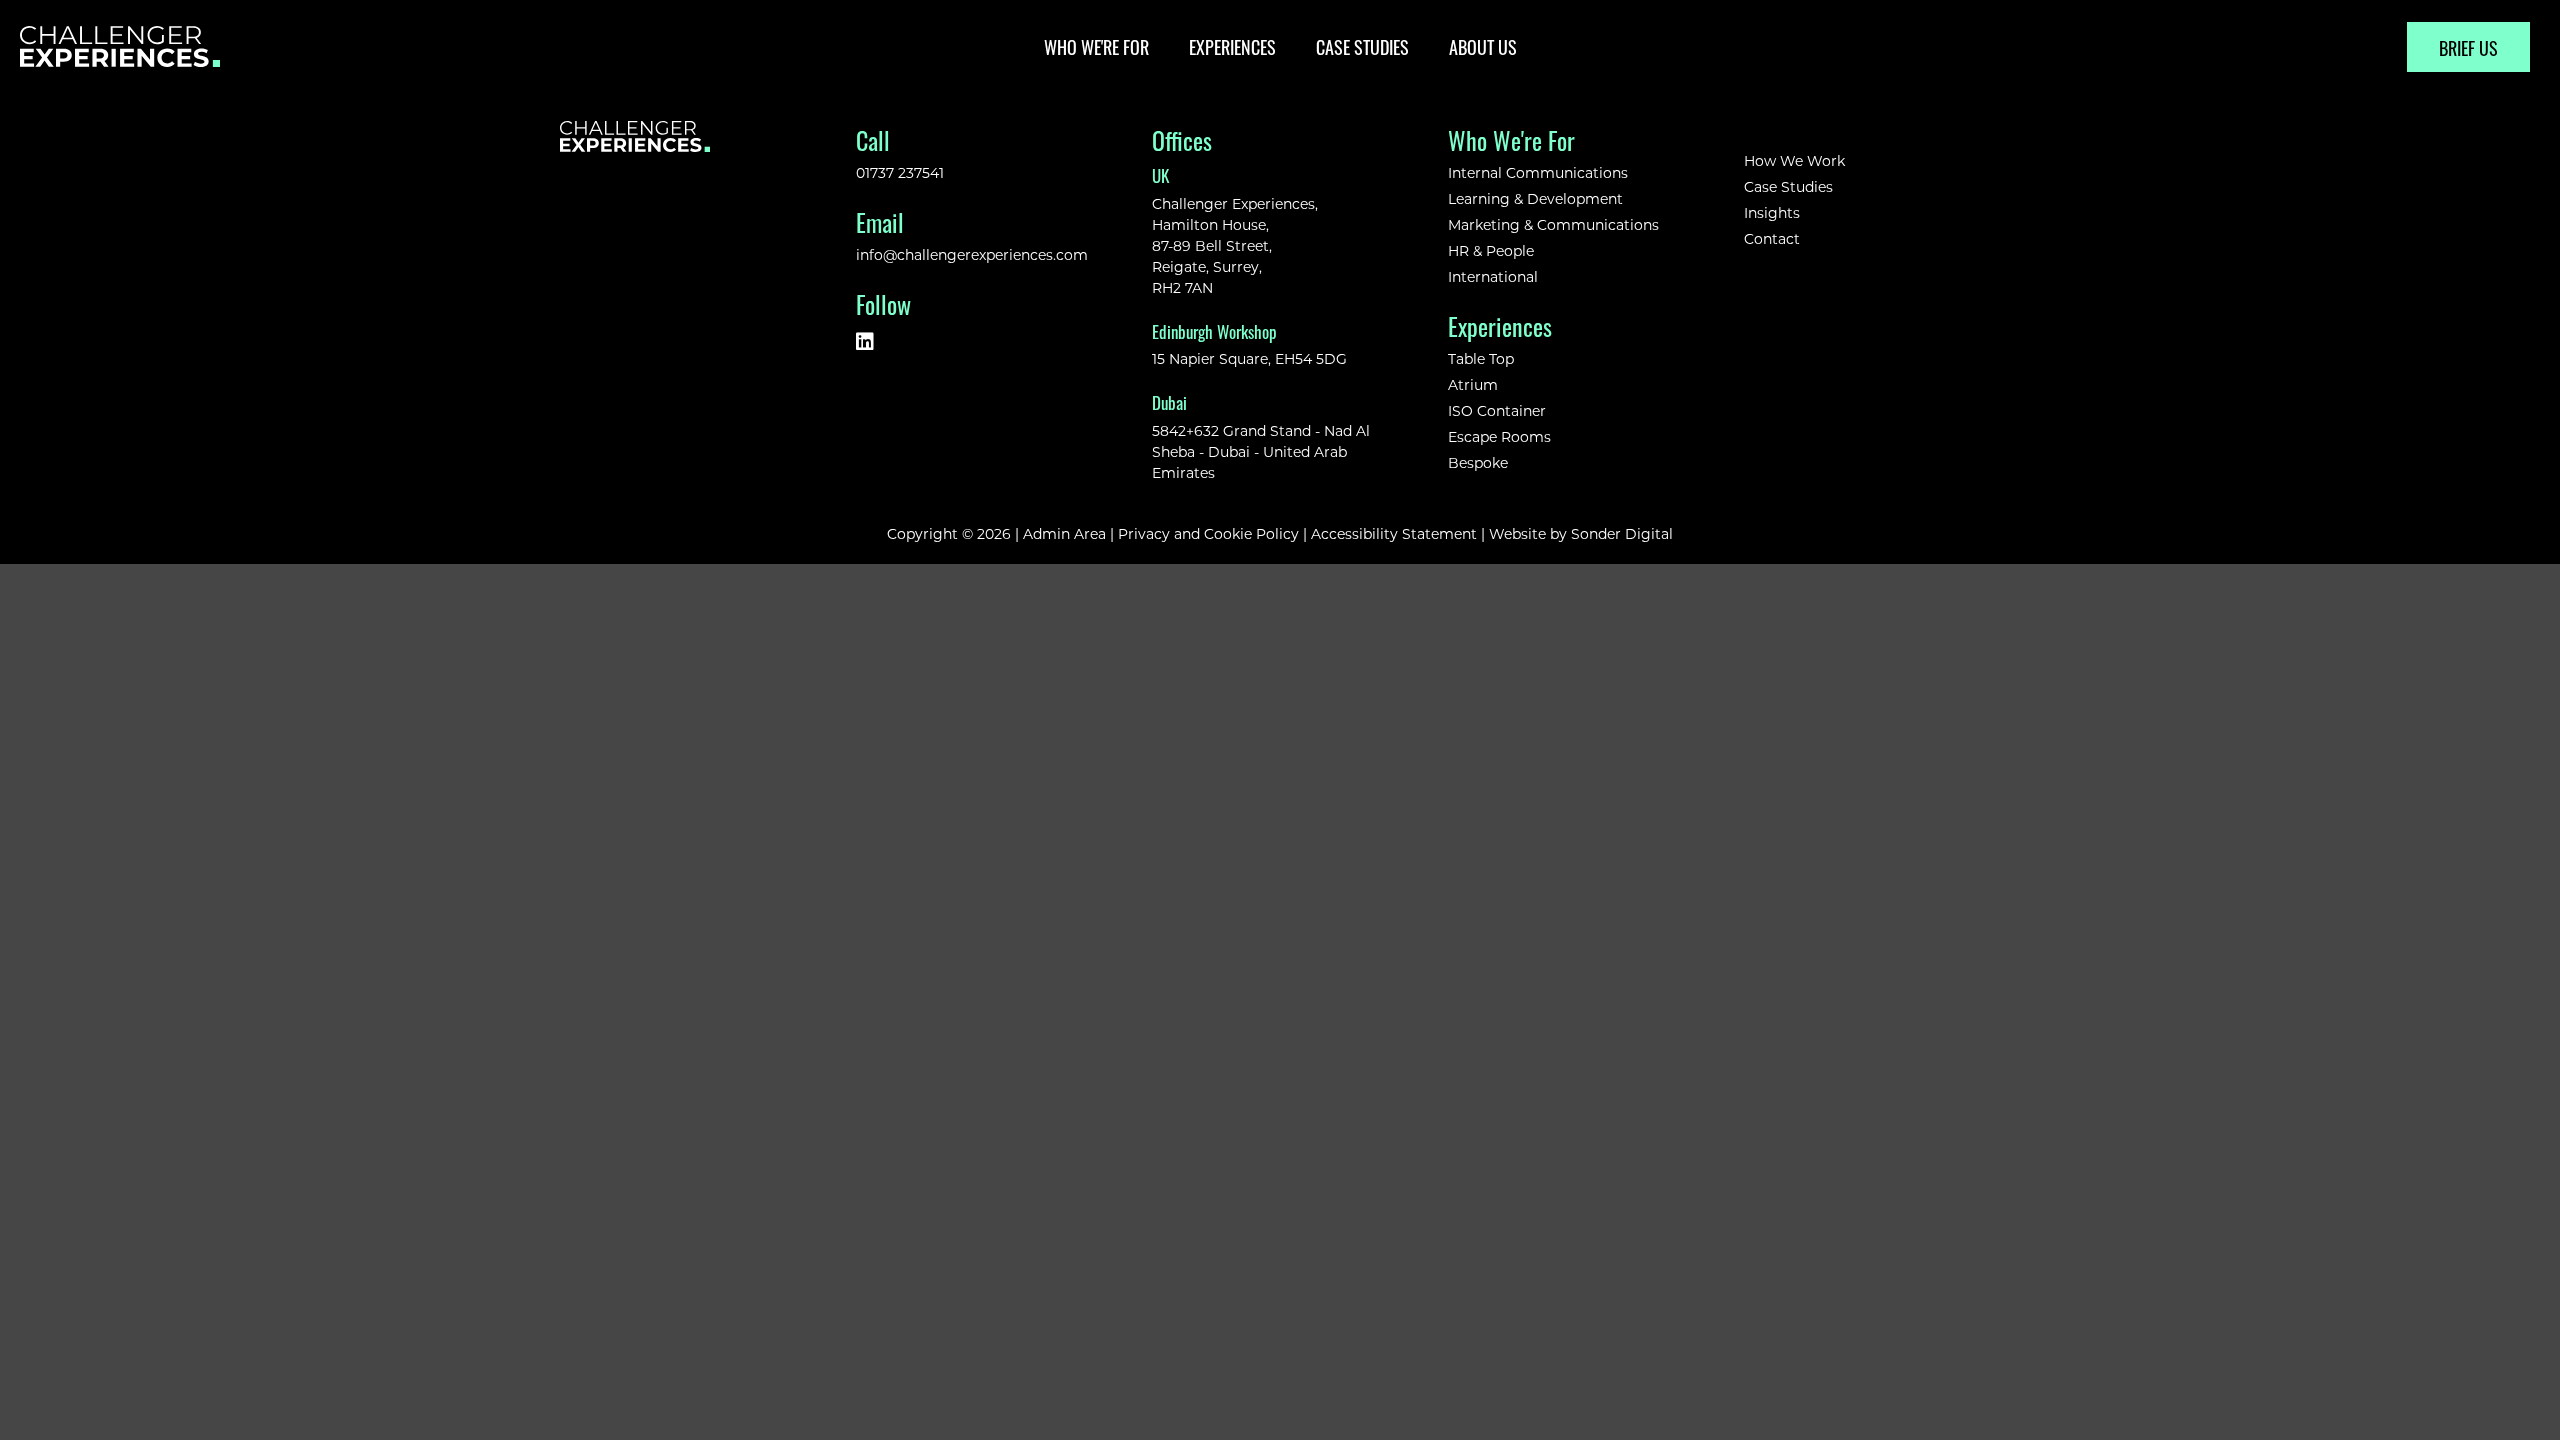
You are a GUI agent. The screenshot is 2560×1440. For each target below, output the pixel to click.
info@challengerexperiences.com (972, 254)
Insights (1772, 212)
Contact (1772, 238)
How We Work (1794, 160)
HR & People (1491, 250)
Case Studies (1362, 46)
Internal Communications (1538, 172)
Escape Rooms (1499, 436)
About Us (1483, 46)
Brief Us (2468, 47)
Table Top (1481, 358)
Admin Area (1064, 533)
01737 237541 (900, 172)
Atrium (1473, 384)
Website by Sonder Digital (1581, 533)
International (1493, 276)
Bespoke (1478, 462)
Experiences (1232, 46)
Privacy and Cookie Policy (1208, 533)
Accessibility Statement (1394, 533)
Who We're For (1096, 46)
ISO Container (1497, 410)
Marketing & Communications (1555, 224)
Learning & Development (1535, 198)
